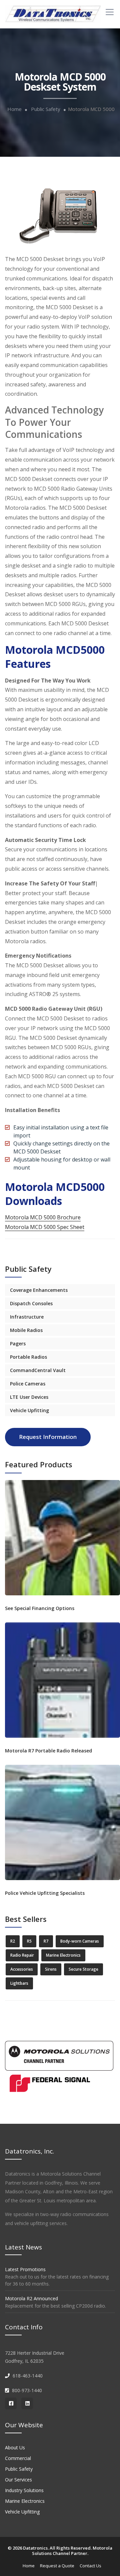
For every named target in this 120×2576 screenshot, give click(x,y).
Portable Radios (28, 1357)
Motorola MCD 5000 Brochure (43, 1217)
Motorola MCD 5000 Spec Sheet (45, 1227)
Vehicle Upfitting (29, 1410)
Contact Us (90, 2566)
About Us (15, 2447)
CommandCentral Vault (38, 1370)
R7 (46, 1941)
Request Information (48, 1437)
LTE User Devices (29, 1397)
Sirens (51, 1969)
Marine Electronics (63, 1955)
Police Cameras (28, 1384)
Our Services (18, 2480)
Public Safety (46, 109)
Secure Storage (83, 1969)
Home (14, 109)
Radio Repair (22, 1955)
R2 (13, 1941)
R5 (29, 1941)
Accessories (22, 1969)
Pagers (18, 1343)
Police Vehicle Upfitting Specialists (45, 1893)
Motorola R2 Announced (31, 2298)
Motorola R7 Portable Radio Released (48, 1751)
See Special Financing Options (40, 1608)
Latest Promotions (25, 2269)
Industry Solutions (24, 2490)
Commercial (18, 2458)
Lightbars (19, 1983)
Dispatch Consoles (31, 1303)
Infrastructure (27, 1317)
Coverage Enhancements (39, 1290)
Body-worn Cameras (80, 1941)
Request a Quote (57, 2566)
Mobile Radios (26, 1330)
